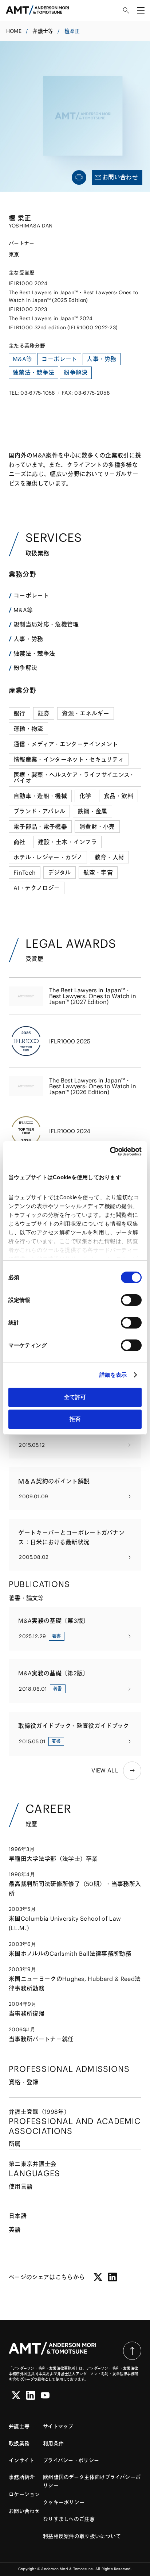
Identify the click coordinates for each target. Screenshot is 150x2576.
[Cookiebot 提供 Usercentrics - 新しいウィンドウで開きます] (110, 1151)
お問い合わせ (24, 2511)
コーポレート (31, 595)
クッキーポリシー (64, 2502)
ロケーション (24, 2494)
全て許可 (75, 1397)
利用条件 (53, 2443)
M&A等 (23, 610)
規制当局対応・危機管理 (46, 624)
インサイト (21, 2460)
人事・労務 (28, 639)
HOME (14, 31)
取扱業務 (19, 2443)
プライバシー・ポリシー (71, 2460)
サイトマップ (58, 2426)
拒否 (75, 1419)
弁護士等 (43, 31)
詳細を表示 (113, 1375)
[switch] (131, 1300)
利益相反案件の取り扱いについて (82, 2536)
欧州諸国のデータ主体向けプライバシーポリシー (92, 2481)
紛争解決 (25, 668)
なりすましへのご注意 (69, 2519)
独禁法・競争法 (34, 653)
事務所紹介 (22, 2477)
